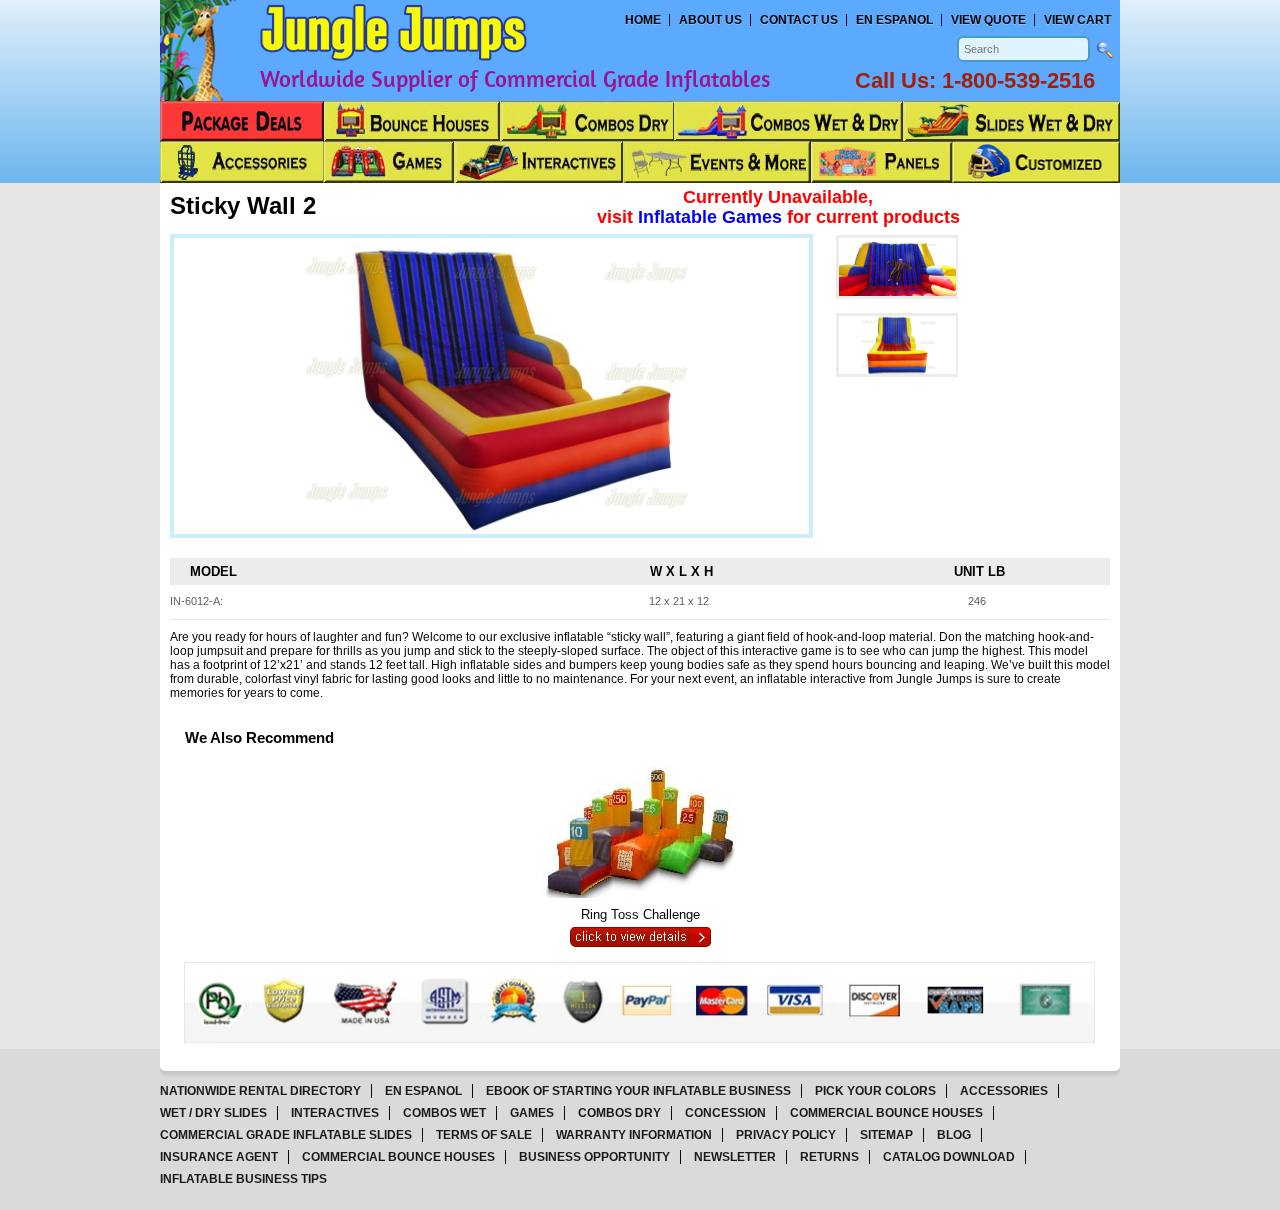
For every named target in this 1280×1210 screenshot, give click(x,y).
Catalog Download (949, 1157)
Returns (829, 1157)
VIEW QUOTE (988, 20)
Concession (725, 1113)
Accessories (1004, 1091)
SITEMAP (886, 1135)
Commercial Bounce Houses (886, 1113)
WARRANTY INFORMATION (634, 1135)
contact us (799, 20)
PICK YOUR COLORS (875, 1091)
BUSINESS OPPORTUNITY (594, 1157)
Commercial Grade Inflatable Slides (286, 1135)
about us (710, 20)
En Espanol (894, 20)
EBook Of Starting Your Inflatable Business (638, 1091)
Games (532, 1113)
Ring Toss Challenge (640, 914)
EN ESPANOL (423, 1091)
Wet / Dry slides (213, 1113)
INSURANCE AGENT (219, 1157)
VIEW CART (1077, 20)
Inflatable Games (712, 217)
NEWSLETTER (735, 1157)
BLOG (954, 1135)
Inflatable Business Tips (243, 1179)
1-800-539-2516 (1018, 80)
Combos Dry (619, 1113)
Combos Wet (444, 1113)
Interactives (335, 1113)
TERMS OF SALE (484, 1135)
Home (643, 20)
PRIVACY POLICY (786, 1135)
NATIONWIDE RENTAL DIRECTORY (260, 1091)
